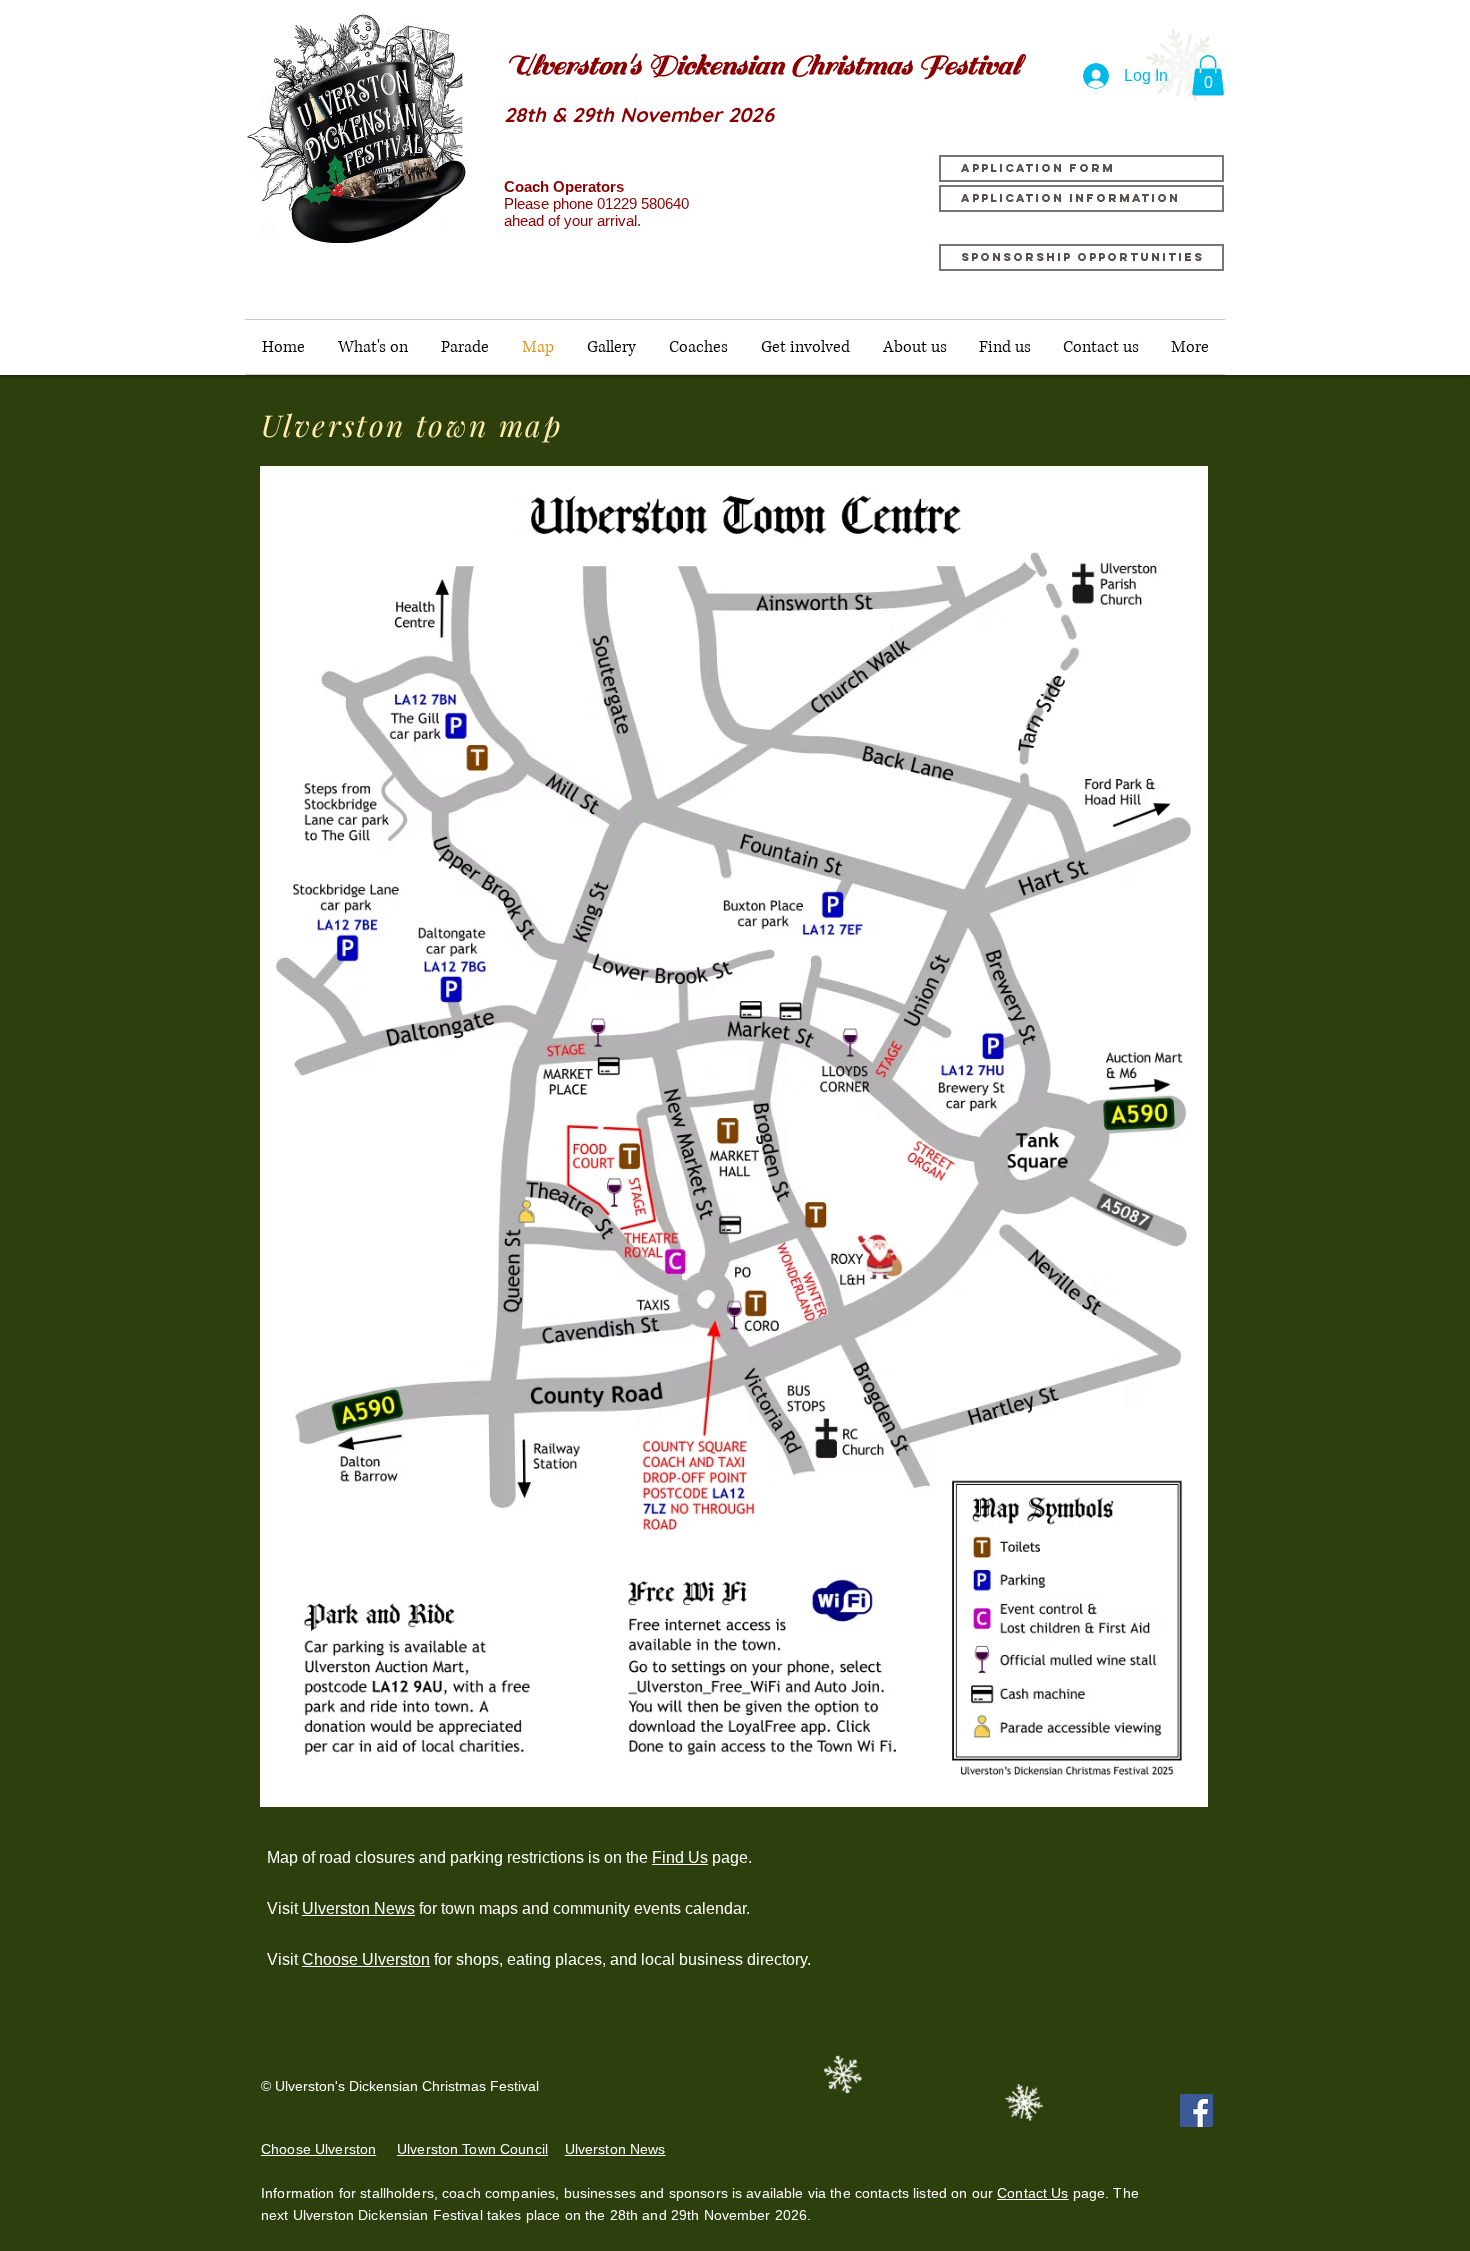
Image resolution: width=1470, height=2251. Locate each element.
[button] (1208, 75)
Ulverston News (358, 1908)
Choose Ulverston (366, 1959)
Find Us (680, 1857)
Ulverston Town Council (472, 2149)
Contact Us (1032, 2193)
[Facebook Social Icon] (1196, 2110)
